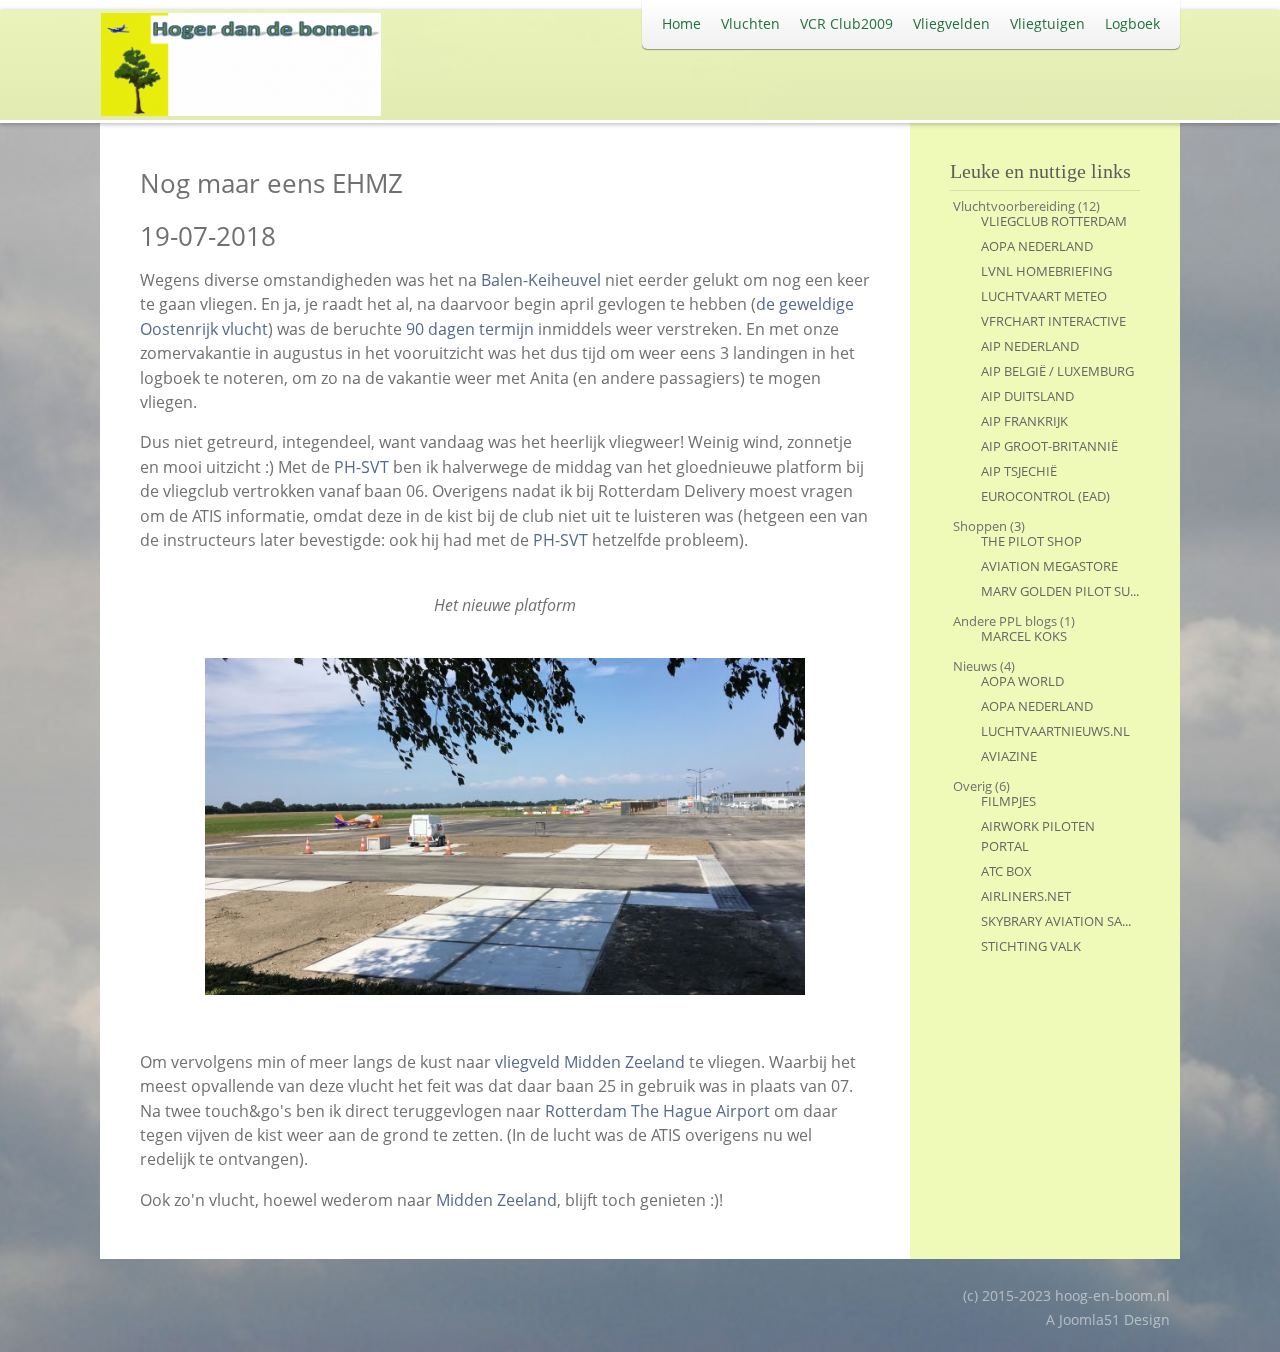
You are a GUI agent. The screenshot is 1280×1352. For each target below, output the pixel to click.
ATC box (1006, 871)
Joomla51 (1089, 1319)
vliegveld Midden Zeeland (590, 1062)
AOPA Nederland (1037, 246)
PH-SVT (361, 467)
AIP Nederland (1030, 346)
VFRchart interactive (1053, 321)
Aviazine (1009, 756)
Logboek (1132, 23)
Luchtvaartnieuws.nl (1055, 731)
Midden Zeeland (496, 1200)
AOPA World (1022, 681)
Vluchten (750, 23)
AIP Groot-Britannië (1049, 446)
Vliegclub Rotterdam (1054, 221)
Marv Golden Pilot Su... (1060, 591)
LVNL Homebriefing (1046, 271)
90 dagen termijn (470, 329)
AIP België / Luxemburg (1057, 371)
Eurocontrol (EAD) (1045, 496)
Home (681, 23)
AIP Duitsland (1027, 396)
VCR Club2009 (846, 23)
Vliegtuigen (1047, 23)
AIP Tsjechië (1019, 471)
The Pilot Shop (1031, 541)
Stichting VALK (1031, 946)
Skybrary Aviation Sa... (1056, 921)
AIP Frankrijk (1024, 421)
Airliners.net (1026, 896)
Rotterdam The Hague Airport (657, 1111)
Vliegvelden (951, 23)
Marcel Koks (1024, 636)
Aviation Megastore (1049, 566)
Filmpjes (1008, 801)
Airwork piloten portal (1038, 836)
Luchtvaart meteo (1044, 296)
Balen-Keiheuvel (541, 280)
